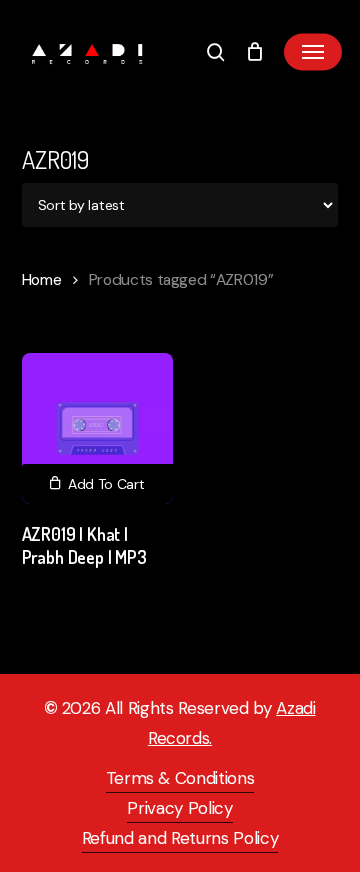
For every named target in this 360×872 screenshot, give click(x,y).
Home (42, 279)
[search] (216, 52)
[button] (313, 52)
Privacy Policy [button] (179, 808)
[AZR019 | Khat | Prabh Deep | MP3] (97, 428)
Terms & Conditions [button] (180, 778)
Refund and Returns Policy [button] (180, 838)
